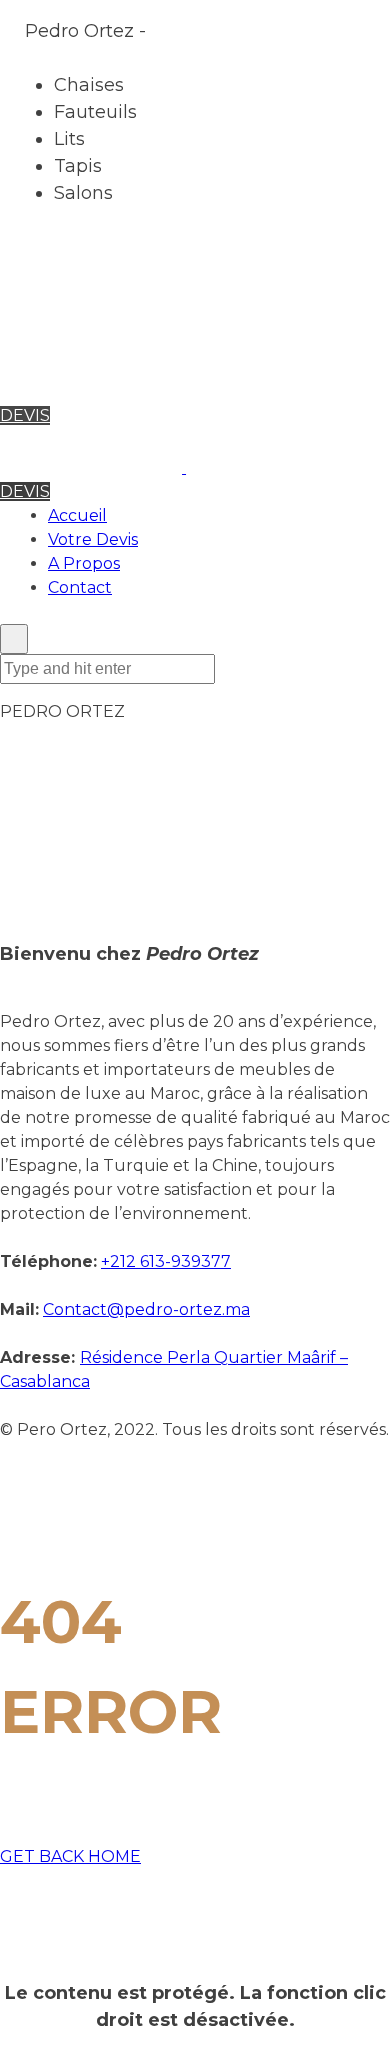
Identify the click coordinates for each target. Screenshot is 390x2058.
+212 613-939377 (166, 1261)
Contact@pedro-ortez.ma (146, 1309)
